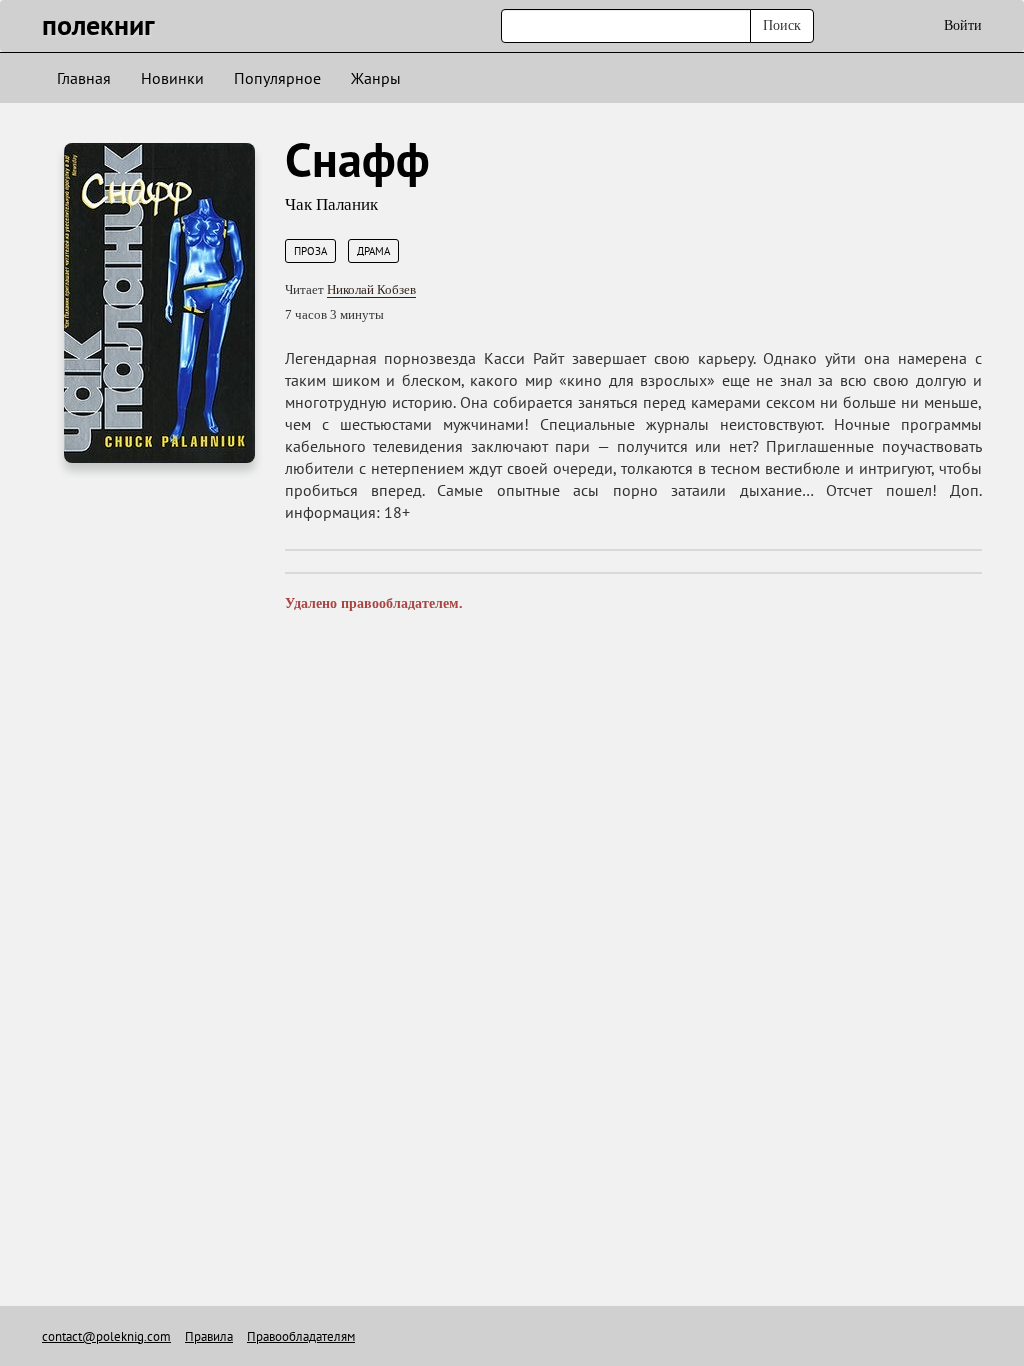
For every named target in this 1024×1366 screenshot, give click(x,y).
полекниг (98, 24)
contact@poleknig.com (106, 1336)
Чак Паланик (331, 204)
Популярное (277, 78)
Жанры (376, 78)
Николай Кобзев (371, 289)
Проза (310, 251)
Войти (963, 25)
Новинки (172, 78)
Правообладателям (301, 1336)
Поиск (782, 25)
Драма (373, 251)
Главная (84, 78)
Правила (209, 1336)
